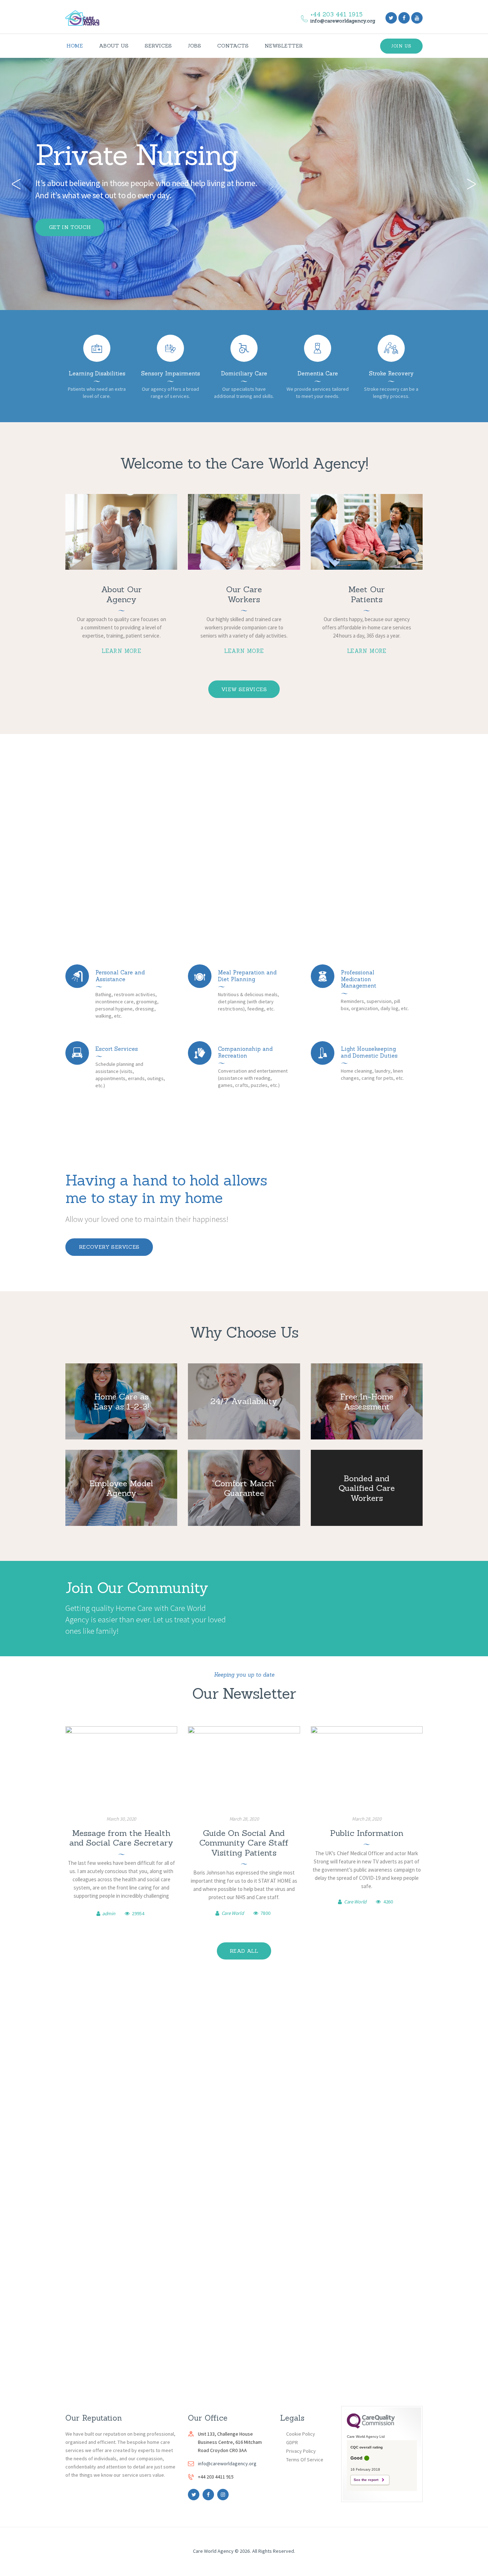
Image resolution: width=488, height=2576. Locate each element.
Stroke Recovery (391, 374)
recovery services (109, 1247)
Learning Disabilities (97, 374)
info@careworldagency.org (227, 2463)
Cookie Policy (301, 2434)
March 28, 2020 (244, 1819)
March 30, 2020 (121, 1819)
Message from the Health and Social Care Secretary (121, 1838)
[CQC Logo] (371, 2427)
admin (109, 1913)
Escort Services (117, 1049)
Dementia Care (318, 374)
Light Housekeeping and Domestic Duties (369, 1052)
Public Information (367, 1833)
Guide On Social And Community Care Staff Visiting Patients (244, 1843)
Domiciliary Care (244, 374)
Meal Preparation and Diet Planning (247, 976)
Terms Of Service (305, 2460)
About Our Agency (121, 594)
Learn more (121, 651)
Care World (233, 1913)
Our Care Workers (244, 594)
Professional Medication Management (358, 979)
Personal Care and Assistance (120, 976)
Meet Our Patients (367, 594)
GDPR (292, 2442)
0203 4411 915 (272, 851)
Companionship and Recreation (245, 1052)
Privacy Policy (301, 2451)
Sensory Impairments (171, 374)
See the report (366, 2480)
